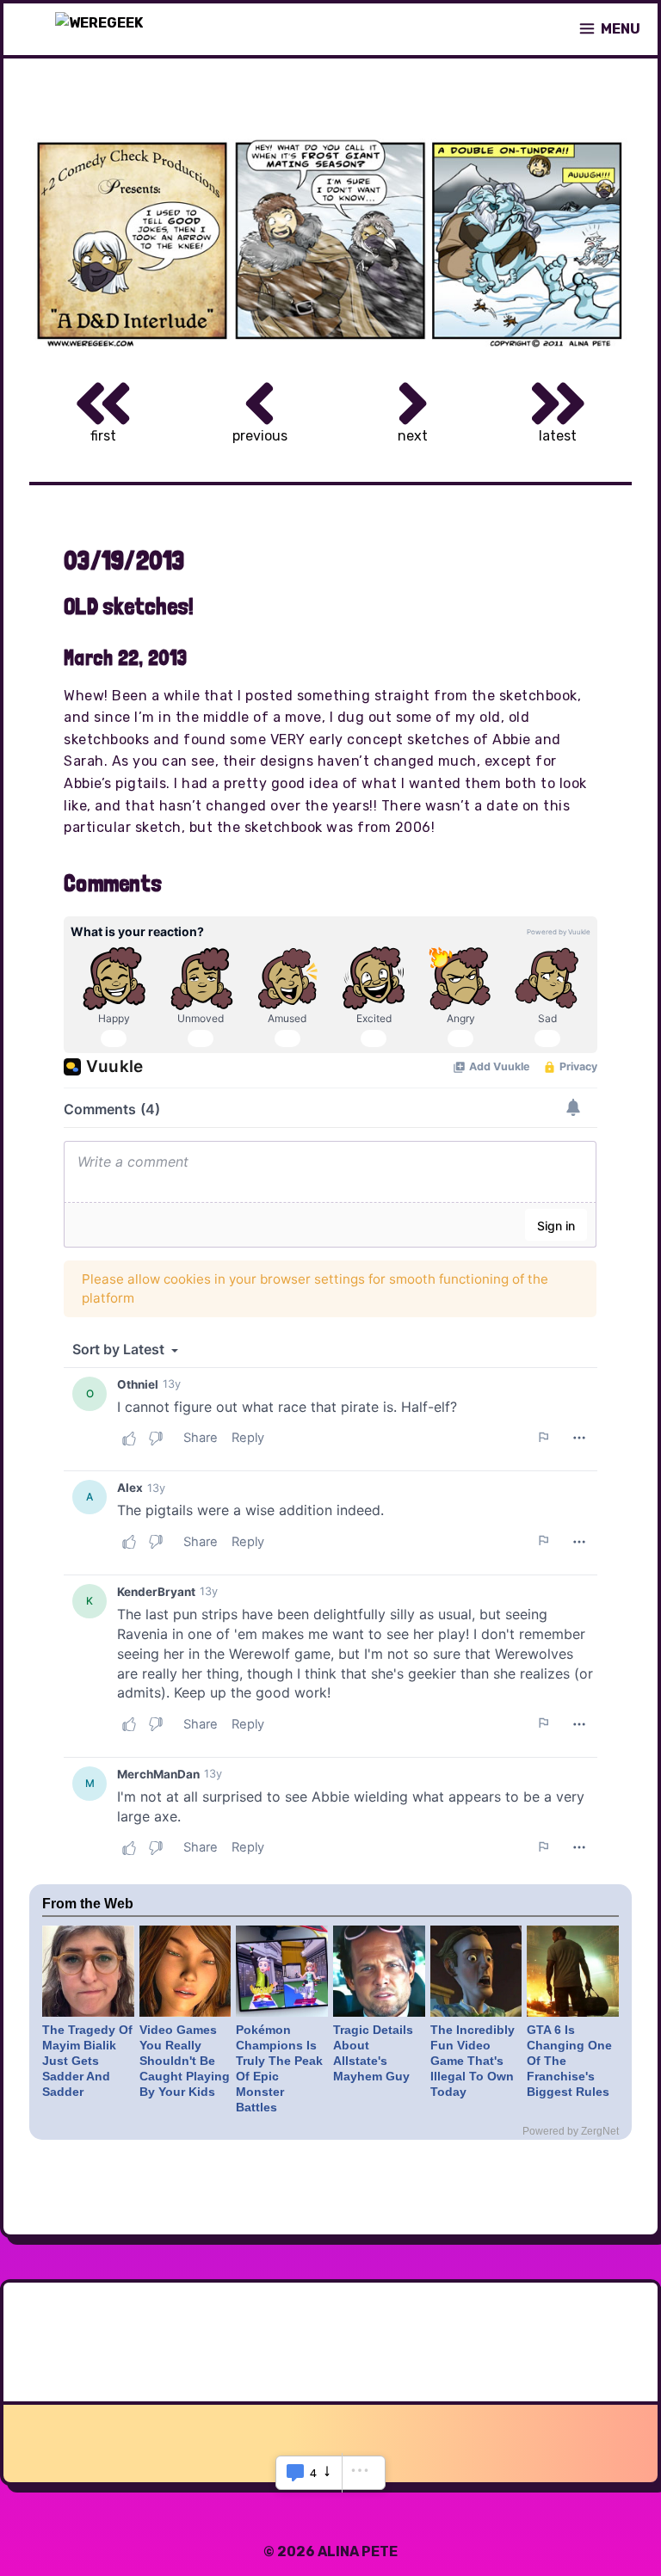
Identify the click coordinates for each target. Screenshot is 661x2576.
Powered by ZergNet (571, 2131)
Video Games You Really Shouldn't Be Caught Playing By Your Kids (185, 2061)
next (413, 436)
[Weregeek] (99, 29)
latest (558, 436)
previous (260, 436)
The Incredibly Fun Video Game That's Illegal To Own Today (473, 2061)
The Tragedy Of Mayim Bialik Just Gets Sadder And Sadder (87, 2061)
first (103, 436)
